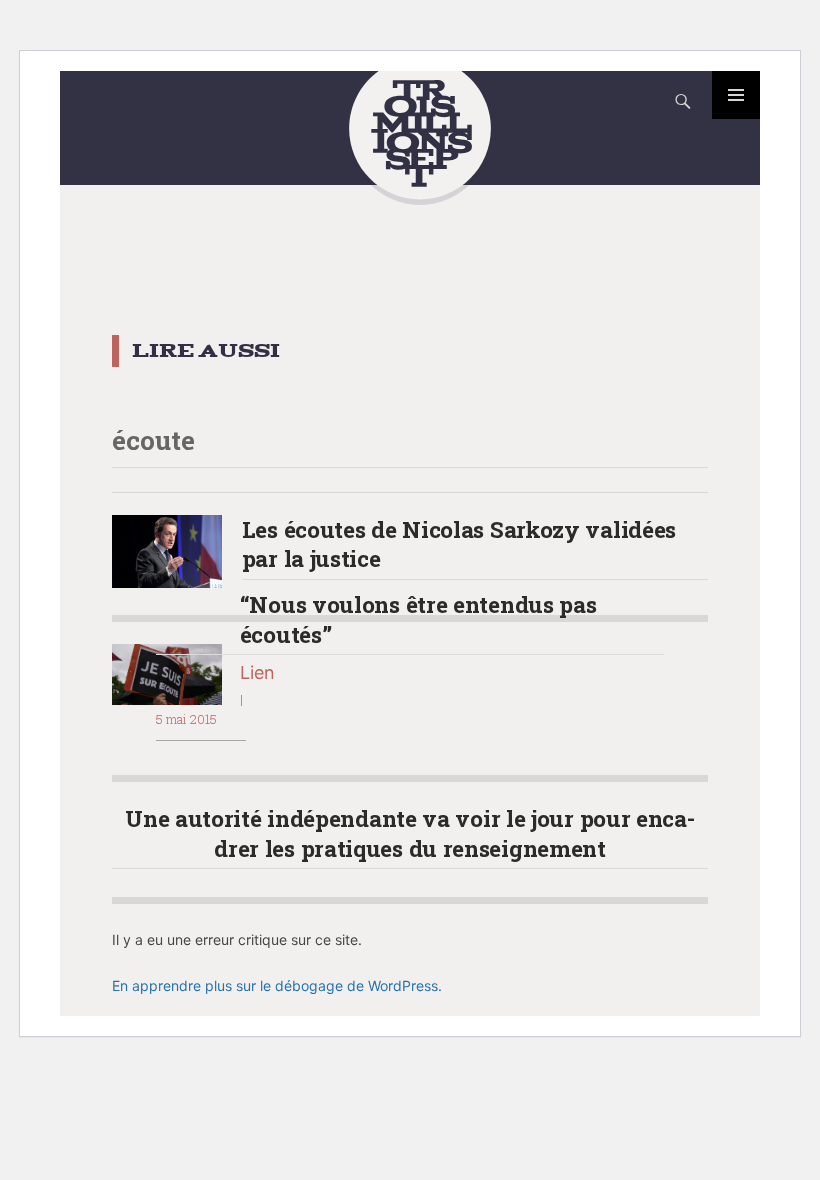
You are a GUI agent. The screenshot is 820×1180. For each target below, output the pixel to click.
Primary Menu (736, 95)
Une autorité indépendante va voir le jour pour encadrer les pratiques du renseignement (410, 832)
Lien (257, 672)
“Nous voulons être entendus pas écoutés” (418, 618)
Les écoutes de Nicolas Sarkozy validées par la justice (459, 543)
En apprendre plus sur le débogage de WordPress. (277, 985)
